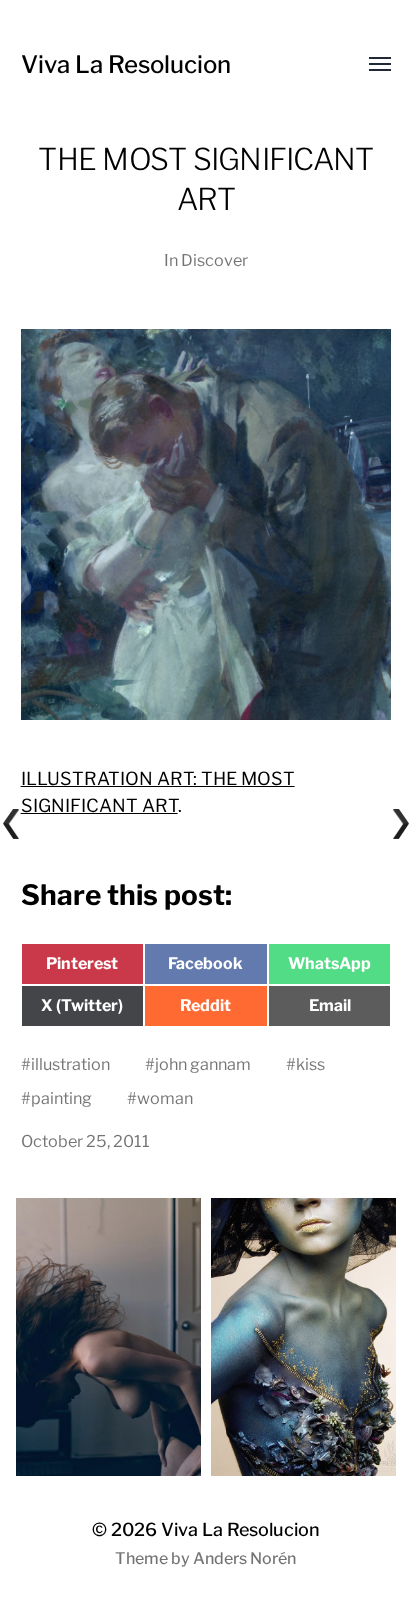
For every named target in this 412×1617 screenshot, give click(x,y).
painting (61, 1098)
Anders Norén (244, 1558)
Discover (214, 260)
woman (165, 1098)
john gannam (203, 1064)
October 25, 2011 (85, 1141)
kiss (310, 1064)
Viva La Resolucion (126, 64)
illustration (70, 1064)
